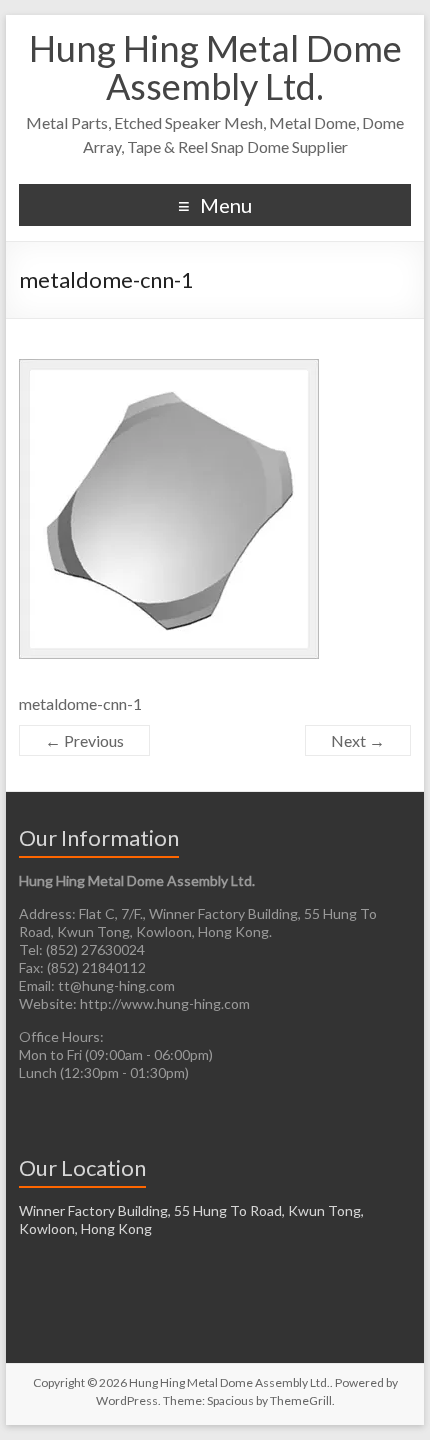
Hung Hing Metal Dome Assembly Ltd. (215, 67)
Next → (358, 740)
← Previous (84, 740)
